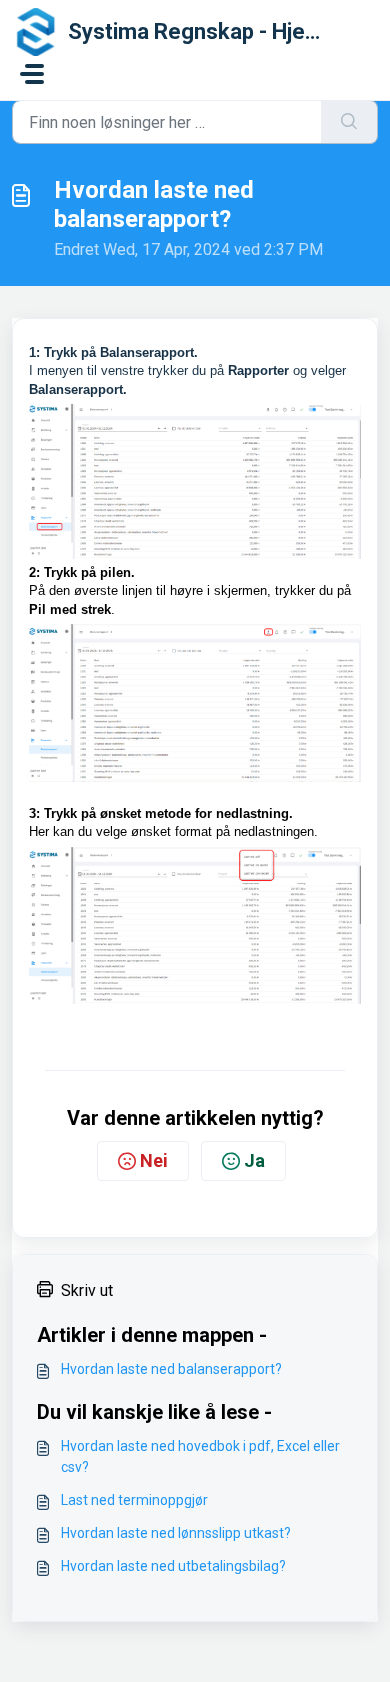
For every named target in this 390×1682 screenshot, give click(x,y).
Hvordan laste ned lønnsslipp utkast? (176, 1533)
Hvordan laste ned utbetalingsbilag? (173, 1566)
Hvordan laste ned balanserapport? (171, 1369)
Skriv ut (87, 1290)
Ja (254, 1160)
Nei (154, 1160)
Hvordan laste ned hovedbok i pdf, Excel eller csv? (200, 1456)
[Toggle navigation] (32, 74)
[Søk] (349, 122)
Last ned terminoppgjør (134, 1500)
